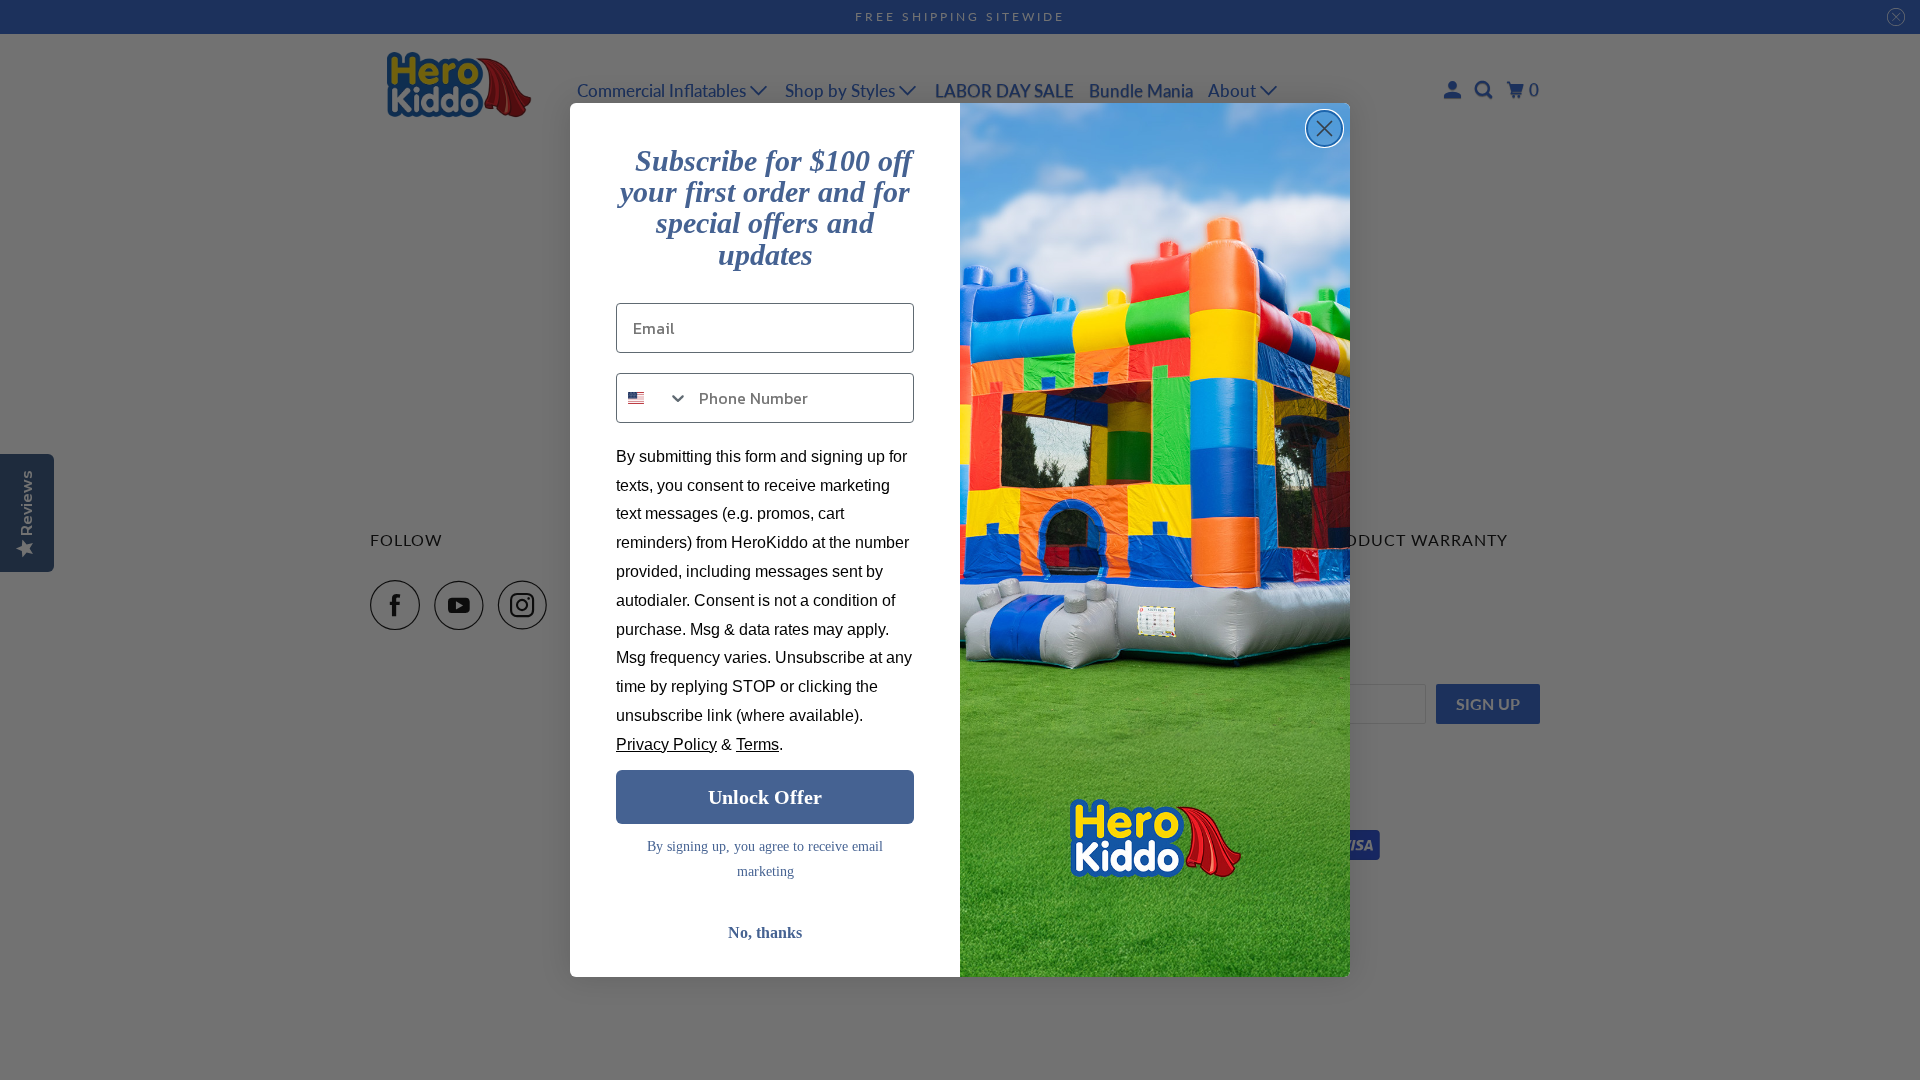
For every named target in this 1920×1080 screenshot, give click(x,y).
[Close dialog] (1324, 128)
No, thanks (765, 932)
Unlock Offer (765, 797)
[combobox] (653, 398)
